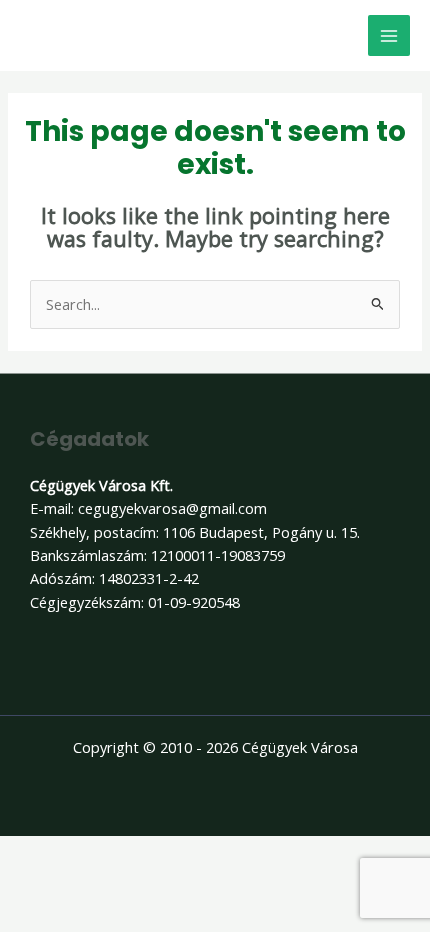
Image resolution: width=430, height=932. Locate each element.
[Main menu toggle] (389, 36)
